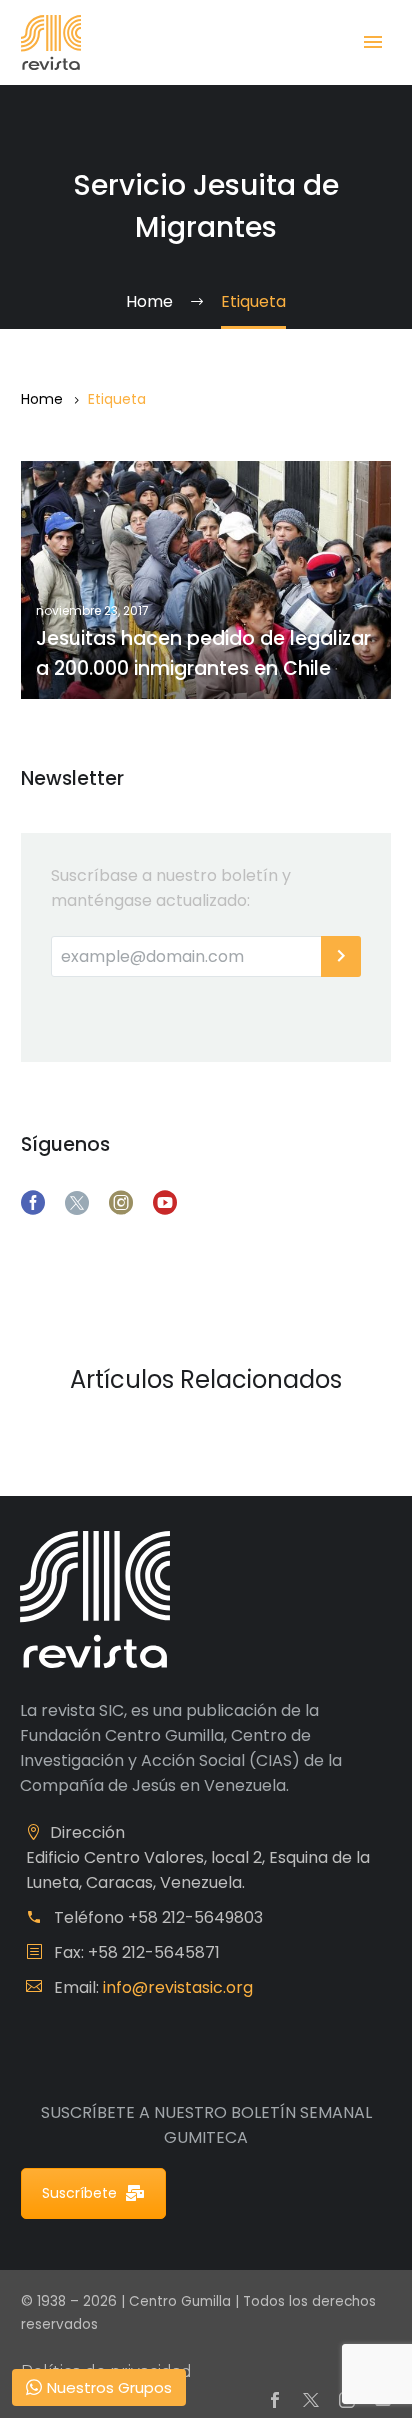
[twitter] (77, 1203)
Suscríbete (79, 2193)
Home (42, 399)
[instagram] (121, 1203)
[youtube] (165, 1203)
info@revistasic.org (178, 1987)
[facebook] (33, 1203)
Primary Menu (373, 42)
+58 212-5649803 (195, 1917)
